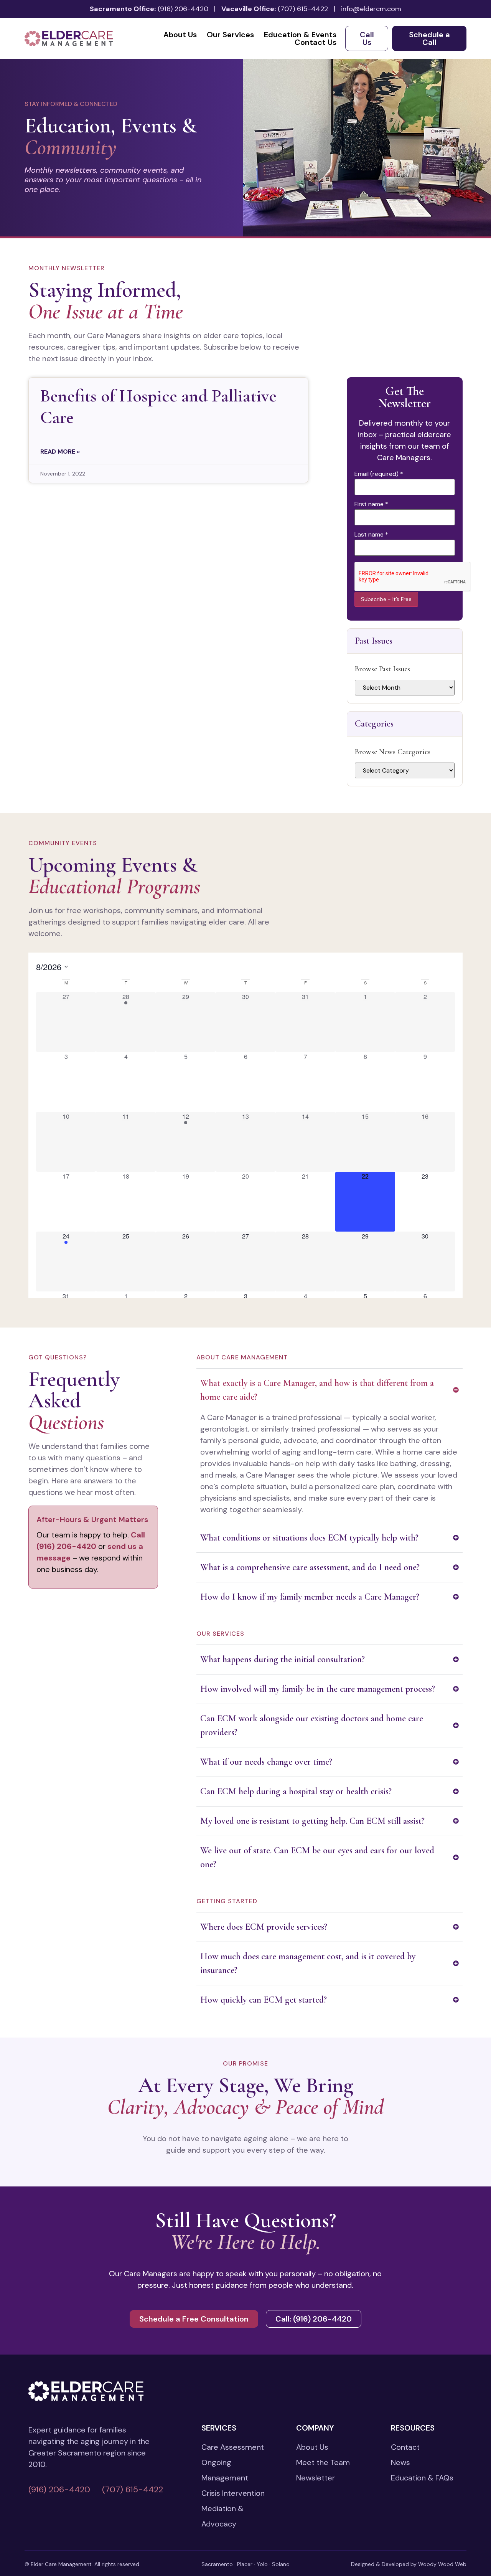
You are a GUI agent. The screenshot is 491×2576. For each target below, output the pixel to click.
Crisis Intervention (233, 2493)
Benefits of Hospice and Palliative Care (158, 406)
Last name (371, 535)
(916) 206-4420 (183, 9)
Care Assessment (233, 2447)
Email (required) (379, 474)
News (400, 2462)
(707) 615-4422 (303, 9)
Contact (405, 2447)
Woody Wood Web (442, 2564)
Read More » (60, 452)
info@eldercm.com (371, 9)
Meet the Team (323, 2462)
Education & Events (300, 35)
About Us (180, 35)
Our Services (230, 35)
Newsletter (316, 2478)
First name (371, 504)
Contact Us (316, 42)
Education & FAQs (422, 2478)
